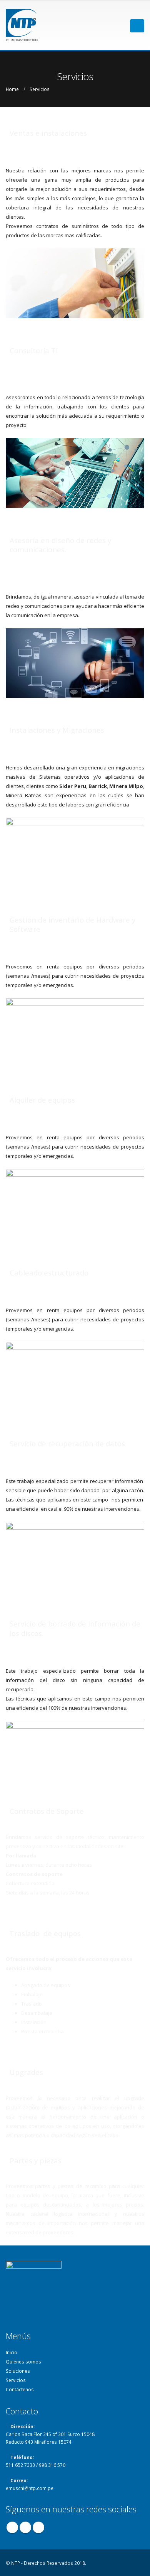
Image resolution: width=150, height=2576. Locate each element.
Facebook (12, 2527)
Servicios (16, 2380)
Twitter (25, 2527)
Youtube (38, 2527)
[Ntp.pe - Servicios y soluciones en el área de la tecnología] (44, 26)
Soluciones (18, 2371)
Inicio (12, 2352)
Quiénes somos (23, 2362)
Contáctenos (20, 2389)
